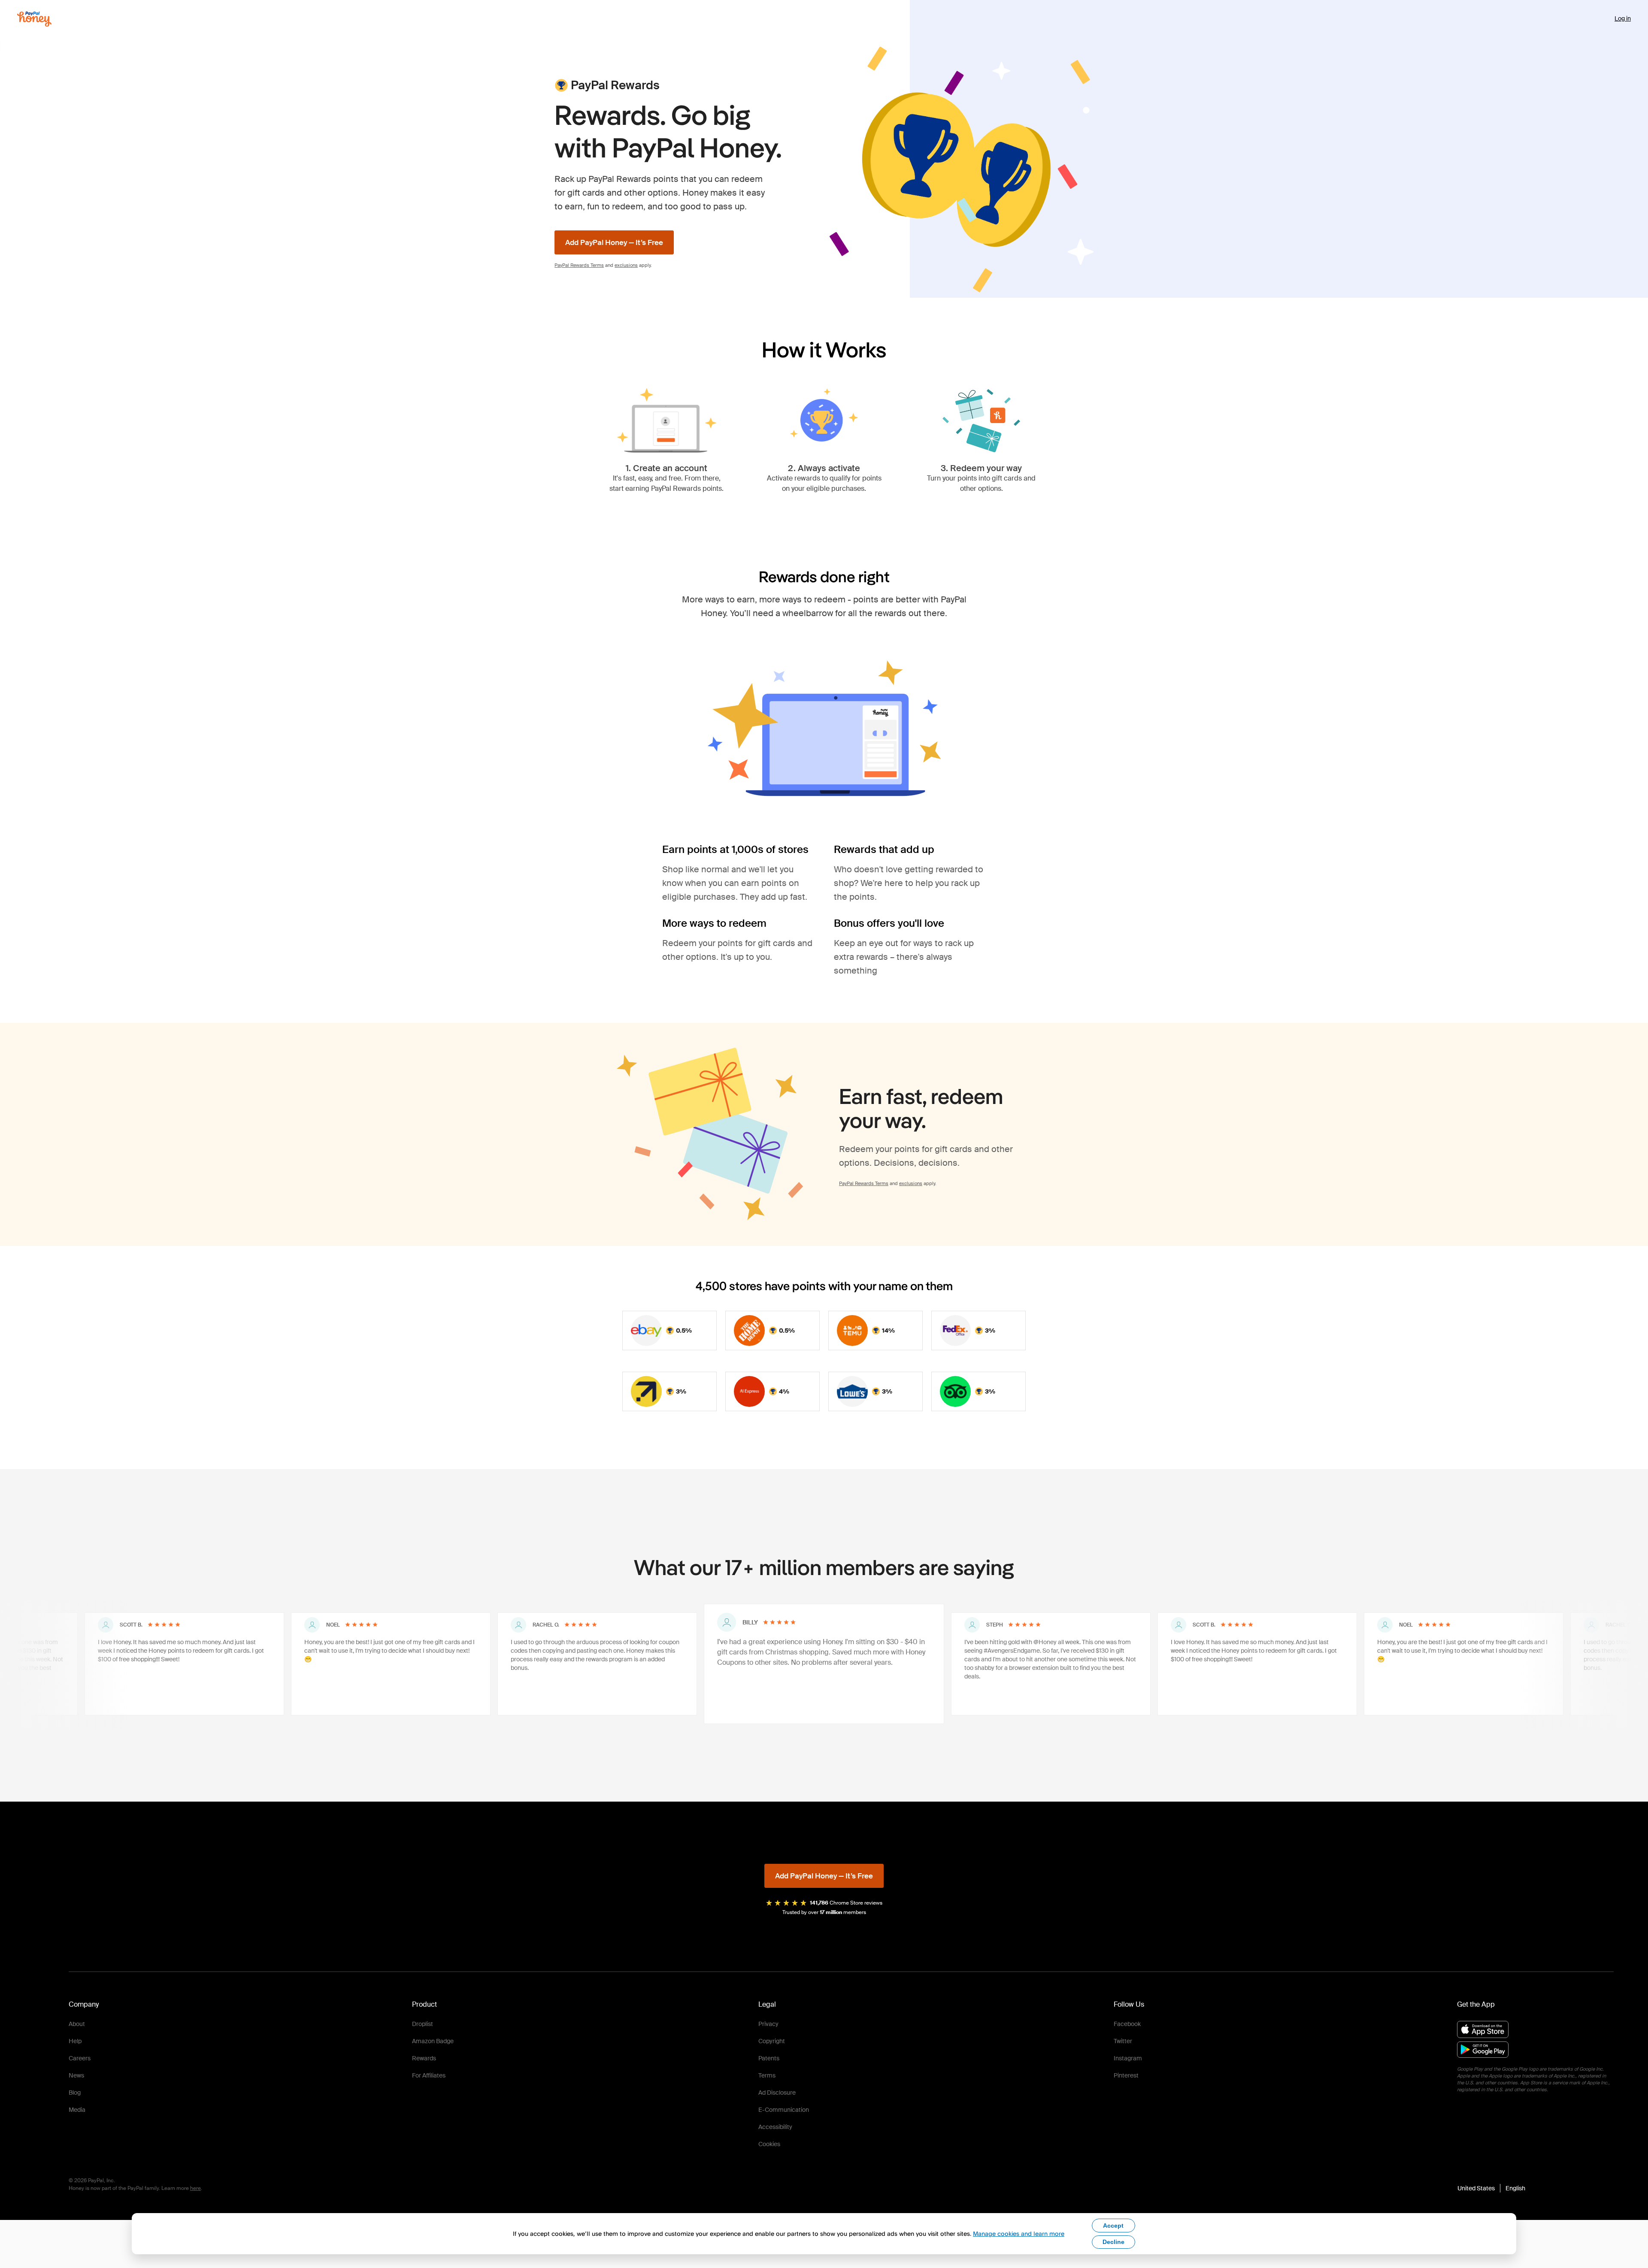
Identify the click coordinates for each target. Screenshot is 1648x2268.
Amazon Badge (433, 2041)
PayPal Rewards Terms (579, 265)
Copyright (772, 2041)
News (76, 2075)
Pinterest (1126, 2075)
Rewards (424, 2058)
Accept (1113, 2226)
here (195, 2188)
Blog (75, 2093)
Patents (769, 2058)
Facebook (1127, 2024)
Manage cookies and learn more (1019, 2233)
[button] (1491, 2188)
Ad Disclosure (777, 2093)
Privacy (768, 2024)
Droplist (423, 2024)
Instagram (1128, 2058)
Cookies (769, 2144)
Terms (767, 2075)
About (77, 2024)
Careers (80, 2058)
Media (77, 2110)
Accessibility (775, 2127)
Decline (1113, 2242)
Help (75, 2041)
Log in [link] (1623, 18)
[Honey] (34, 19)
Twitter (1123, 2041)
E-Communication (784, 2110)
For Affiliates (429, 2075)
